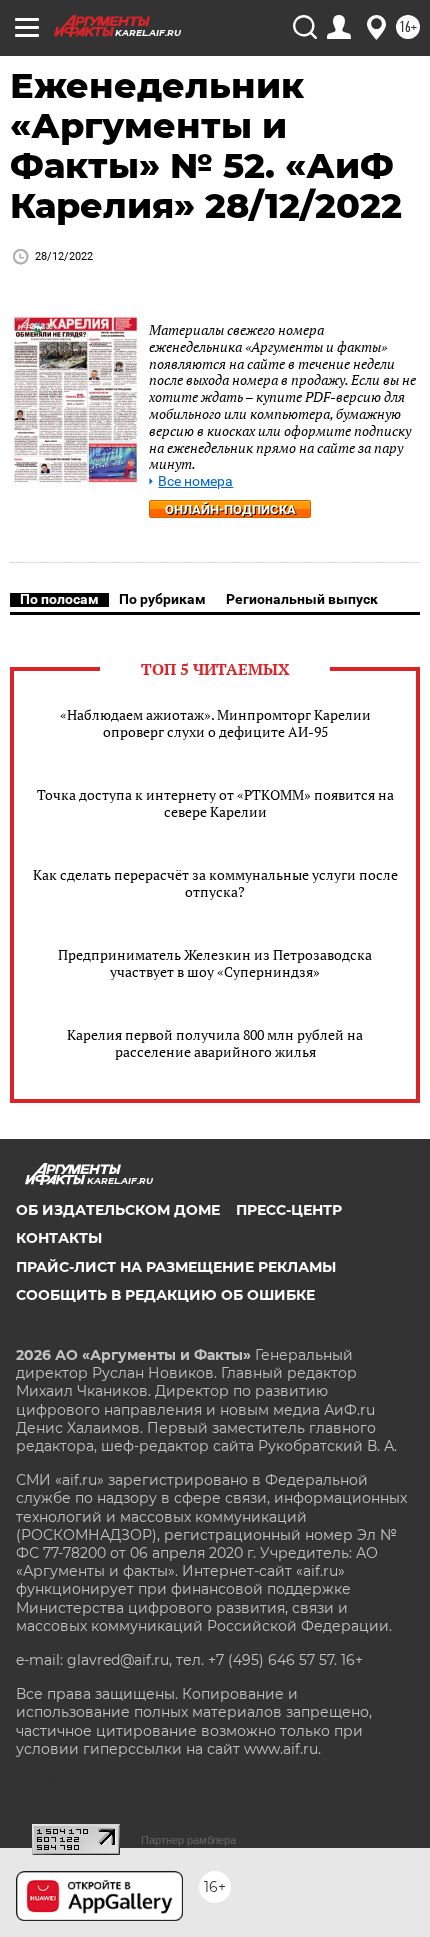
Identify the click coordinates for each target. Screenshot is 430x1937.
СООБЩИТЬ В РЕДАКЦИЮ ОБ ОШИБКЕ (165, 1295)
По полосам (59, 599)
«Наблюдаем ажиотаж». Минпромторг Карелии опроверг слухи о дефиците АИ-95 (215, 723)
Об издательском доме (118, 1210)
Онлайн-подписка (230, 509)
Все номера (195, 481)
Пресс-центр (289, 1210)
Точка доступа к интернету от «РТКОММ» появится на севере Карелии (215, 803)
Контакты (59, 1238)
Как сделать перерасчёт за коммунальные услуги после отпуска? (215, 883)
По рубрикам (162, 599)
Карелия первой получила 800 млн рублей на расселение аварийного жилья (215, 1043)
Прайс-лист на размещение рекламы (176, 1267)
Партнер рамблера (188, 1840)
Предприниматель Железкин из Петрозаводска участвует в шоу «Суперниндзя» (215, 963)
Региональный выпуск (302, 599)
